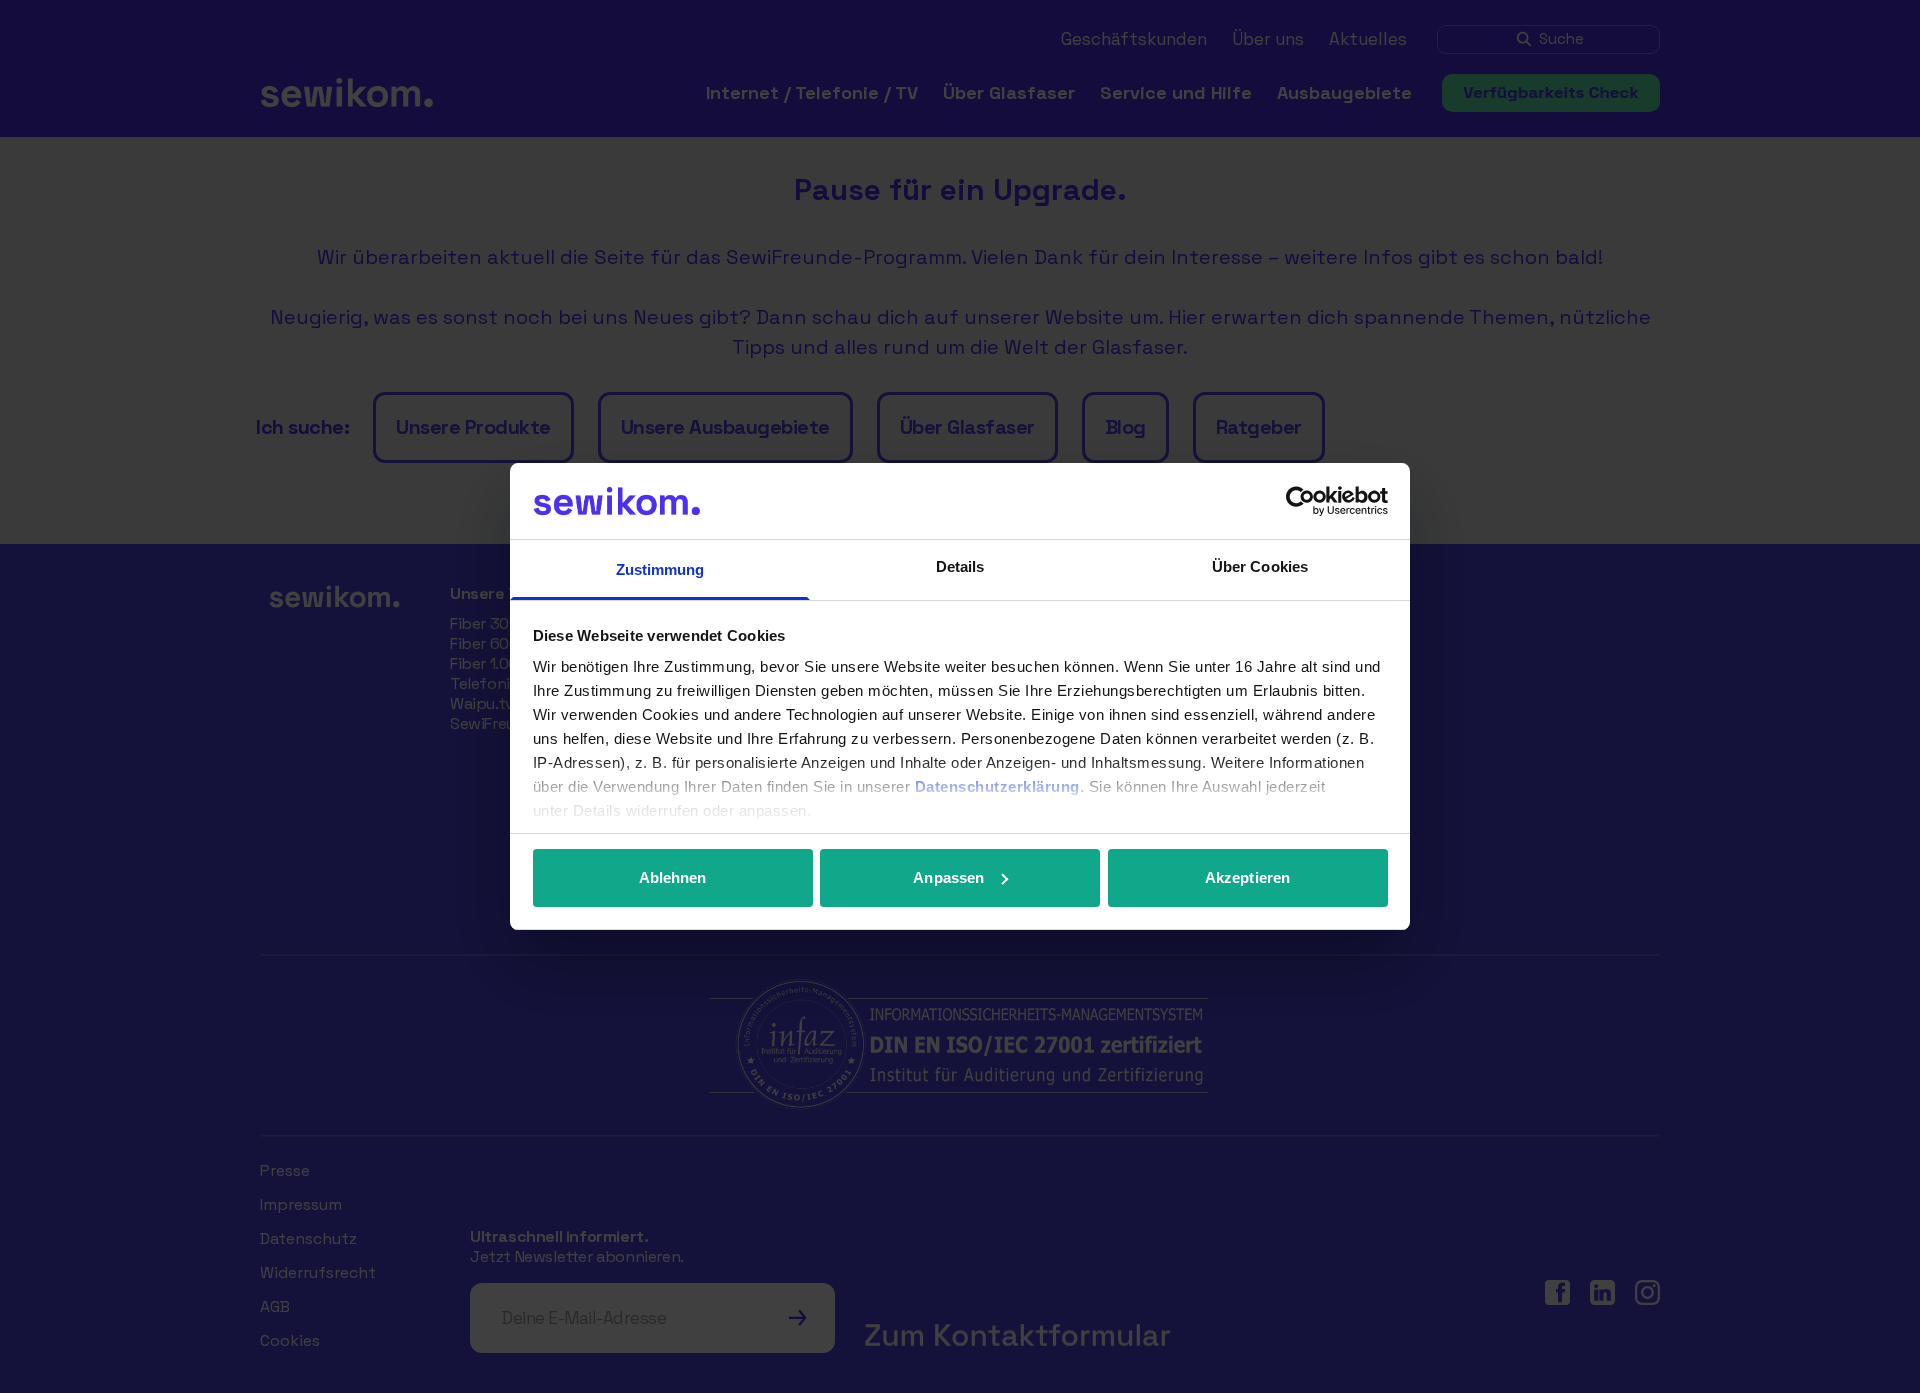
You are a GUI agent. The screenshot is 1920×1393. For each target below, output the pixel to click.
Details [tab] (960, 566)
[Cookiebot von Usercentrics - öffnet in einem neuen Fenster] (1300, 501)
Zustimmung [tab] (660, 569)
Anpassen (948, 877)
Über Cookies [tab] (1260, 566)
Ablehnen (673, 877)
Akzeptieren (1247, 877)
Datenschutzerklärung (997, 786)
